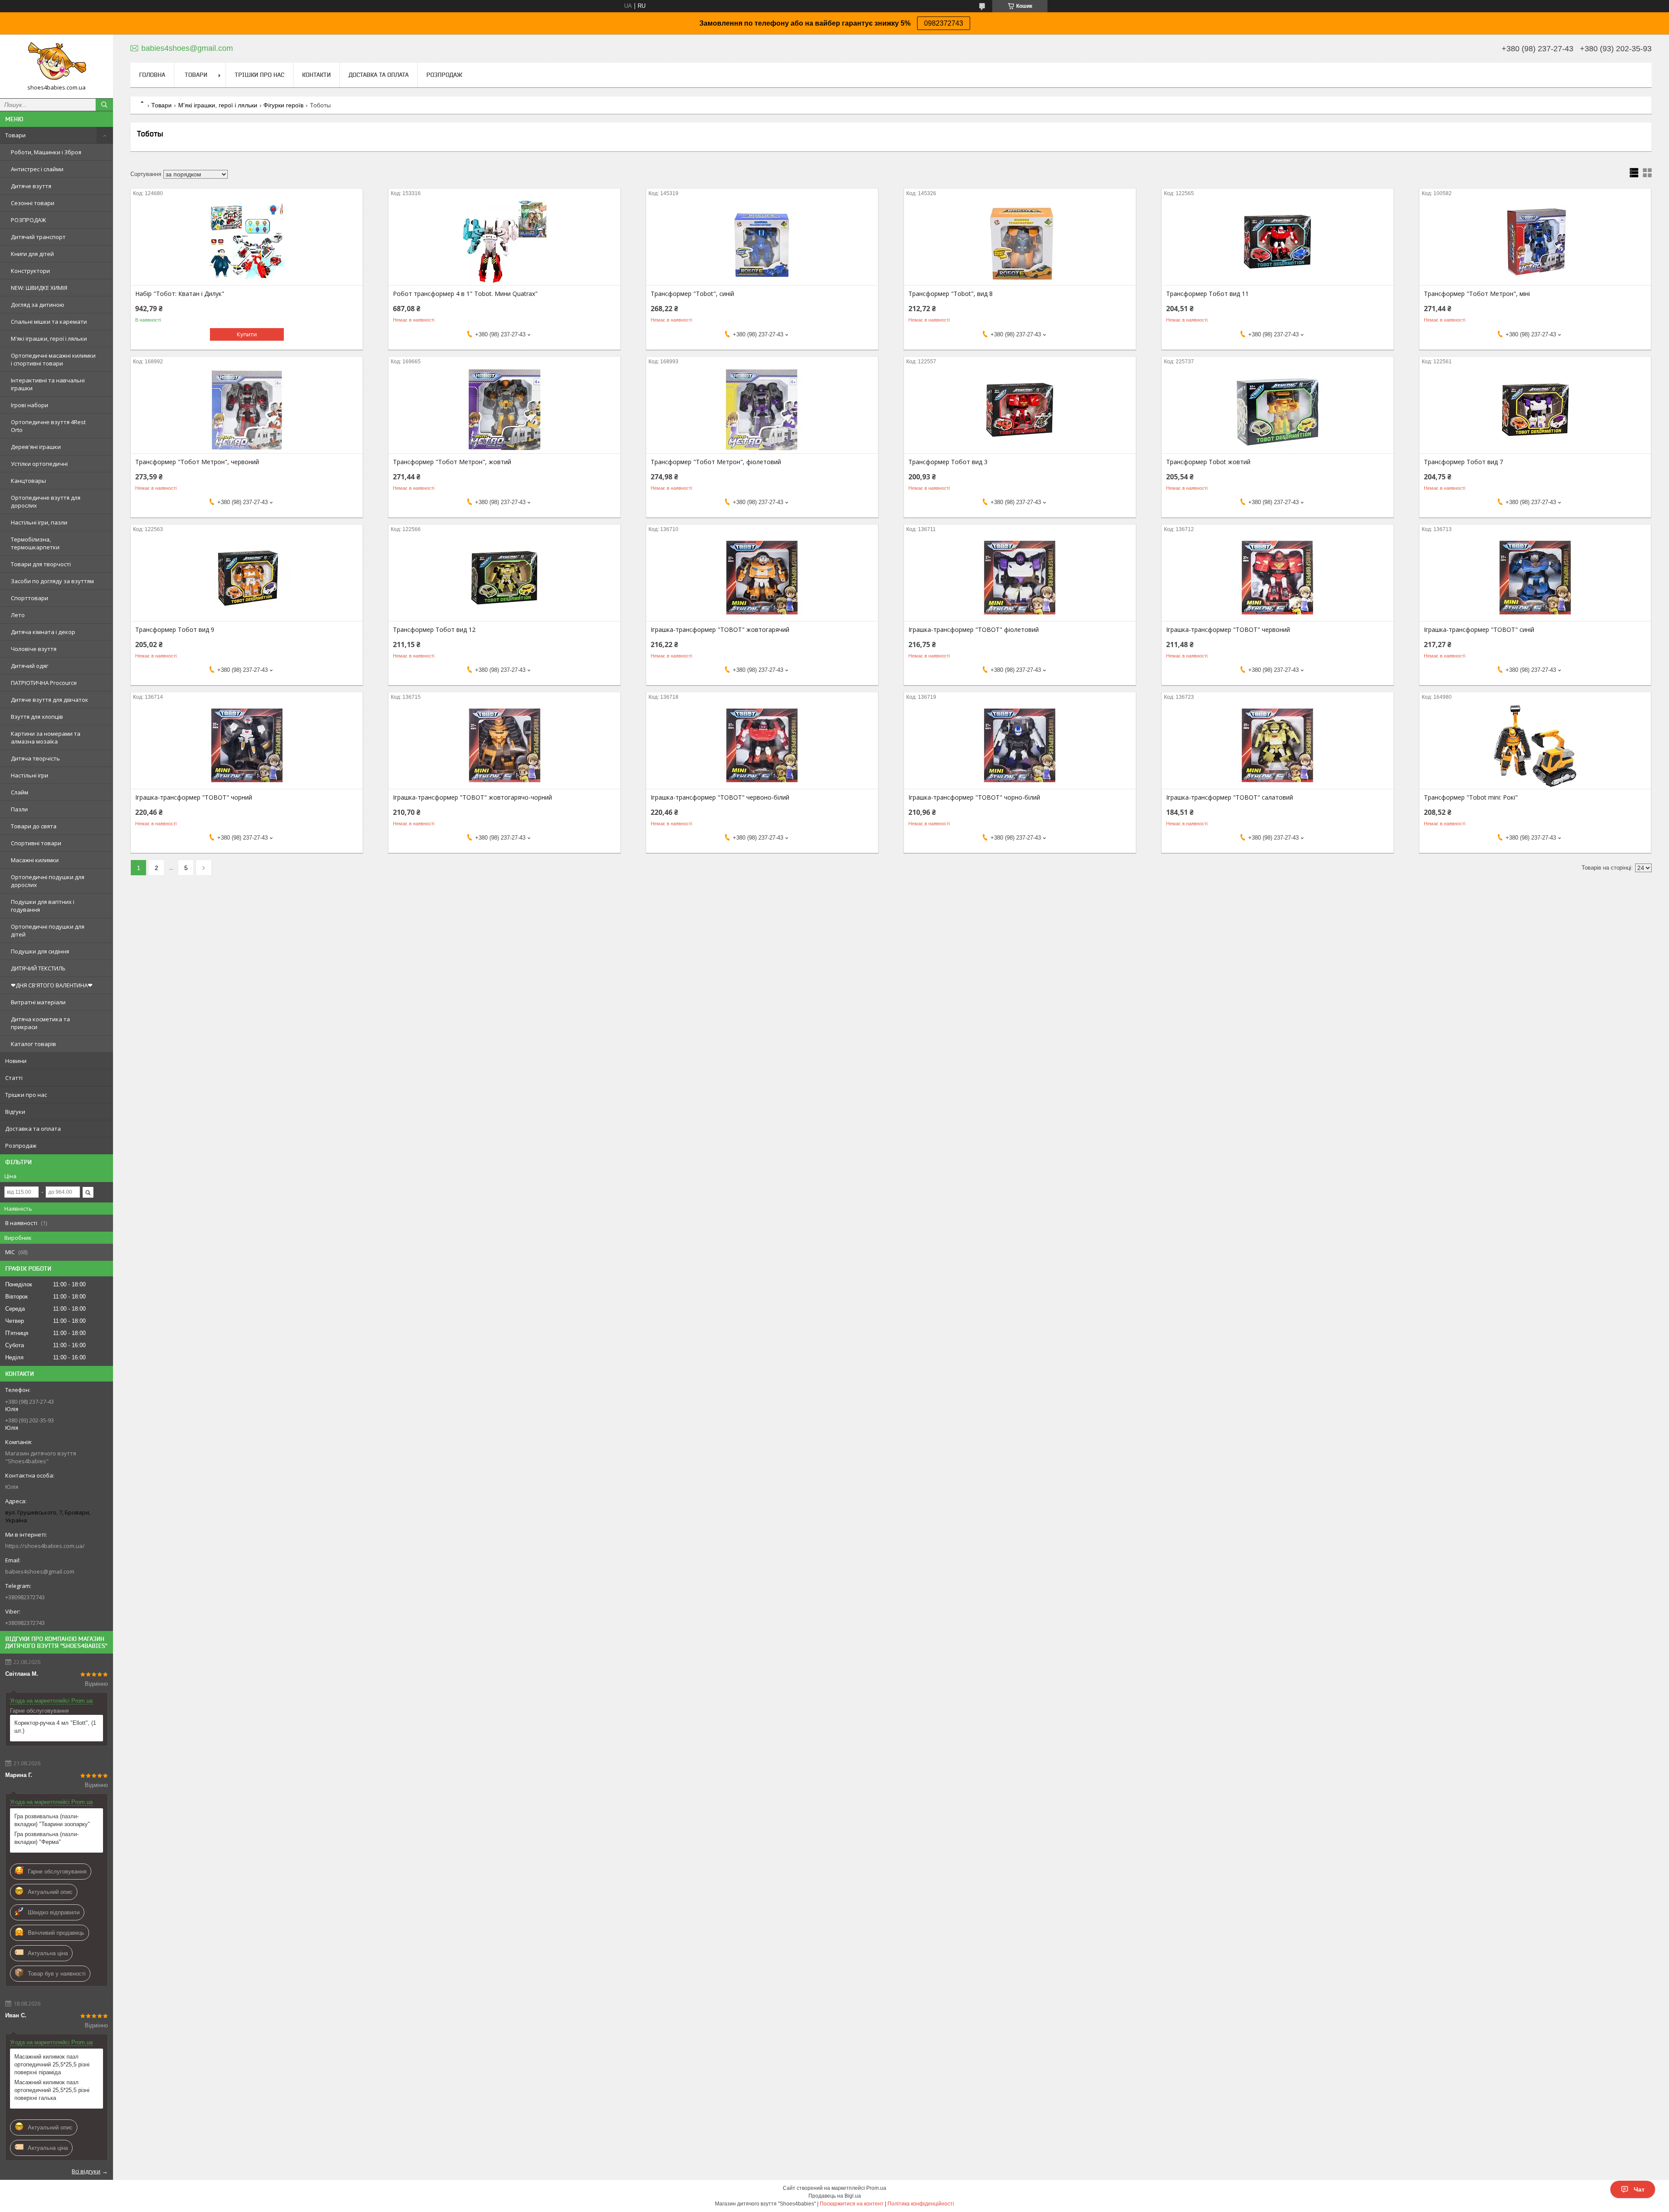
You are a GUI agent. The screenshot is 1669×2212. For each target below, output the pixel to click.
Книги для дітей (32, 254)
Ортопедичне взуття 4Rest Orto (48, 426)
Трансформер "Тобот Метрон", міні (1477, 294)
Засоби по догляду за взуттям (52, 581)
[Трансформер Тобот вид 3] (1020, 410)
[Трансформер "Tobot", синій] (762, 242)
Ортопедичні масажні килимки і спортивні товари (53, 359)
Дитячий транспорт (38, 237)
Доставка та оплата (33, 1129)
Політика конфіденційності (921, 2204)
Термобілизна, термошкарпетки (35, 543)
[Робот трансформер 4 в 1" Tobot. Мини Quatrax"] (504, 242)
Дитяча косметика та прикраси (40, 1023)
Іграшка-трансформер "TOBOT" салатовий (1230, 797)
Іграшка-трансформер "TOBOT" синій (1479, 630)
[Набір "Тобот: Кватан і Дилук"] (247, 242)
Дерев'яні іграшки (36, 447)
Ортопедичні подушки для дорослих (48, 881)
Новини (16, 1061)
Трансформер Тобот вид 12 (434, 630)
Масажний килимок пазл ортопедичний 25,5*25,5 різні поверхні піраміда (52, 2064)
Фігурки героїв (283, 105)
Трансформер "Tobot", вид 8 (951, 294)
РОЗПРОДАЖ (28, 220)
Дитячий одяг (30, 666)
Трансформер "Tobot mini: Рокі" (1471, 797)
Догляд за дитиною (38, 305)
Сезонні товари (33, 203)
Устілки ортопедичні (39, 464)
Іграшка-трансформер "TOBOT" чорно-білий (974, 797)
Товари (15, 135)
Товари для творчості (41, 564)
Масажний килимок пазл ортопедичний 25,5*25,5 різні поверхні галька (52, 2090)
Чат (1639, 2189)
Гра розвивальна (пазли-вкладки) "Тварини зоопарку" (52, 1820)
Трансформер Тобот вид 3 (948, 462)
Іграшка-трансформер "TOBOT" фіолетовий (974, 630)
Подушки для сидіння (40, 951)
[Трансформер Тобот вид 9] (247, 578)
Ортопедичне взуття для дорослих (46, 502)
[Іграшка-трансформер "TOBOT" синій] (1535, 578)
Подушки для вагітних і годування (43, 906)
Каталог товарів (33, 1044)
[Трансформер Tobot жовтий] (1278, 410)
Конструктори (30, 271)
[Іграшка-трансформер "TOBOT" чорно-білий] (1020, 745)
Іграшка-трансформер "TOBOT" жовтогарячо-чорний (472, 797)
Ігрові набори (30, 405)
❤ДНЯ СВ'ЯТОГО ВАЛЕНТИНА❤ (52, 985)
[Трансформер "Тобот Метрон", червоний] (247, 410)
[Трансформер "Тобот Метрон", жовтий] (504, 410)
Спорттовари (30, 598)
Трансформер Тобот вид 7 (1463, 462)
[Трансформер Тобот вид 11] (1278, 242)
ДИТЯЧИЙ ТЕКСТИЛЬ (38, 968)
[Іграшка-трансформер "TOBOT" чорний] (247, 745)
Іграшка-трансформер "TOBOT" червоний (1228, 630)
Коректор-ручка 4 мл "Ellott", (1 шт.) (55, 1727)
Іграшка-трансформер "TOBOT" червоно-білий (720, 797)
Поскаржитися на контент (852, 2204)
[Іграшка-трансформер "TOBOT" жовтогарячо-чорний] (504, 745)
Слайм (20, 792)
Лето (18, 615)
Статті (14, 1078)
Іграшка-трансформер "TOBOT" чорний (194, 797)
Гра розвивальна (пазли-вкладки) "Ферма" (47, 1838)
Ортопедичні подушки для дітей (48, 930)
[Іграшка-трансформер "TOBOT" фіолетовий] (1020, 578)
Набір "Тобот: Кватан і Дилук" (180, 294)
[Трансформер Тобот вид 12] (504, 578)
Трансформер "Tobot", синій (692, 294)
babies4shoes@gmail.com (40, 1571)
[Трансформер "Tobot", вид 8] (1020, 242)
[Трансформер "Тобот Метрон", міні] (1535, 242)
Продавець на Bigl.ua (835, 2196)
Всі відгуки (86, 2171)
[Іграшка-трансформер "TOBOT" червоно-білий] (762, 745)
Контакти (316, 75)
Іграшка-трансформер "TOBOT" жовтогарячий (720, 630)
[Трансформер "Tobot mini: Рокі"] (1535, 745)
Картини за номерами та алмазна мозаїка (46, 737)
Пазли (19, 809)
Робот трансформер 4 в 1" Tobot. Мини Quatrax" (465, 294)
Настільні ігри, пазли (39, 522)
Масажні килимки (35, 860)
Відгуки (15, 1112)
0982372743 (944, 23)
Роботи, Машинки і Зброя (46, 152)
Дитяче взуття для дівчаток (50, 700)
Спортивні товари (36, 843)
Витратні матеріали (38, 1002)
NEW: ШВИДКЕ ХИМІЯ (39, 288)
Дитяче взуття (31, 186)
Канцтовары (28, 481)
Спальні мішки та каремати (49, 322)
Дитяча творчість (35, 758)
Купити (247, 334)
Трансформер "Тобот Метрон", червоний (197, 462)
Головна (152, 75)
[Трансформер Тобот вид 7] (1535, 410)
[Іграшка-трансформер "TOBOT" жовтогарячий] (762, 578)
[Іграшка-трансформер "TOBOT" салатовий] (1278, 745)
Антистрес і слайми (37, 169)
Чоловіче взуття (34, 649)
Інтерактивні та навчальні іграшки (48, 384)
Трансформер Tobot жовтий (1208, 462)
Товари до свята (34, 826)
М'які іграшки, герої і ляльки (49, 339)
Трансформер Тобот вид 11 (1207, 294)
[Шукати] (104, 105)
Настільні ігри (30, 775)
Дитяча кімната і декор (43, 632)
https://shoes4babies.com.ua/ (45, 1546)
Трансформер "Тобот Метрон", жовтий (452, 462)
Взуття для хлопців (37, 717)
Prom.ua (876, 2188)
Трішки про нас (26, 1095)
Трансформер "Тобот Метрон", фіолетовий (716, 462)
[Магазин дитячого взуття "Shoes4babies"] (57, 62)
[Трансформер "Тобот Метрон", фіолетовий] (762, 410)
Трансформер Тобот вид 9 (175, 630)
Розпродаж (21, 1146)
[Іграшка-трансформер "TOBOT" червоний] (1278, 578)
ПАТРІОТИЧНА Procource (44, 683)
